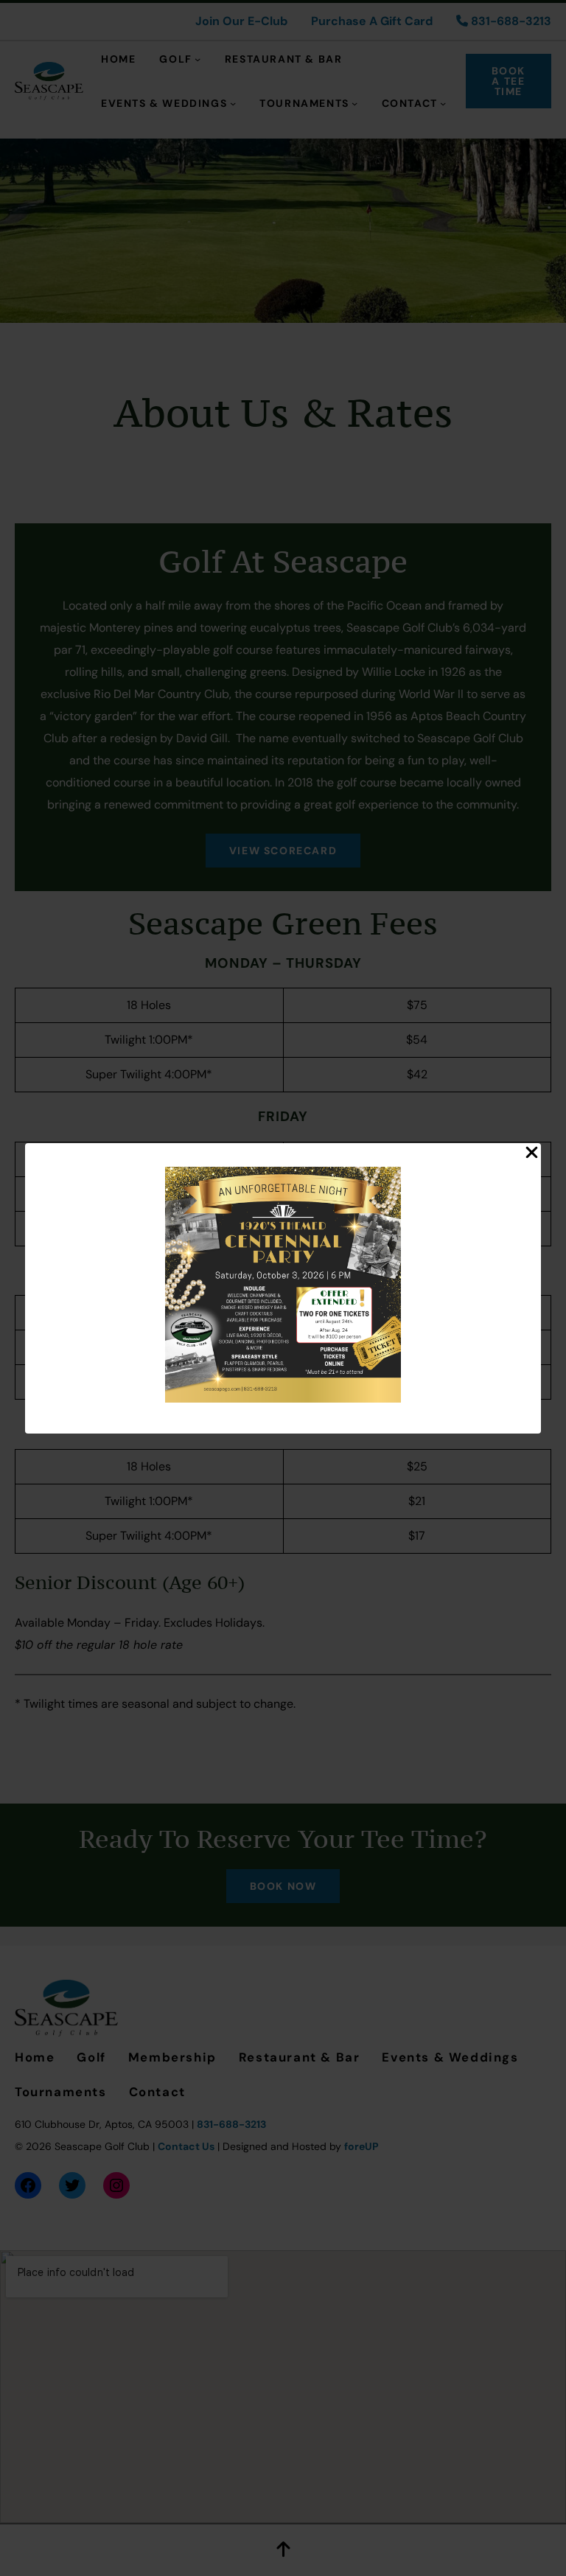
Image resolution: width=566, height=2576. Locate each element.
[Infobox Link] (283, 1288)
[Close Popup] (532, 1153)
